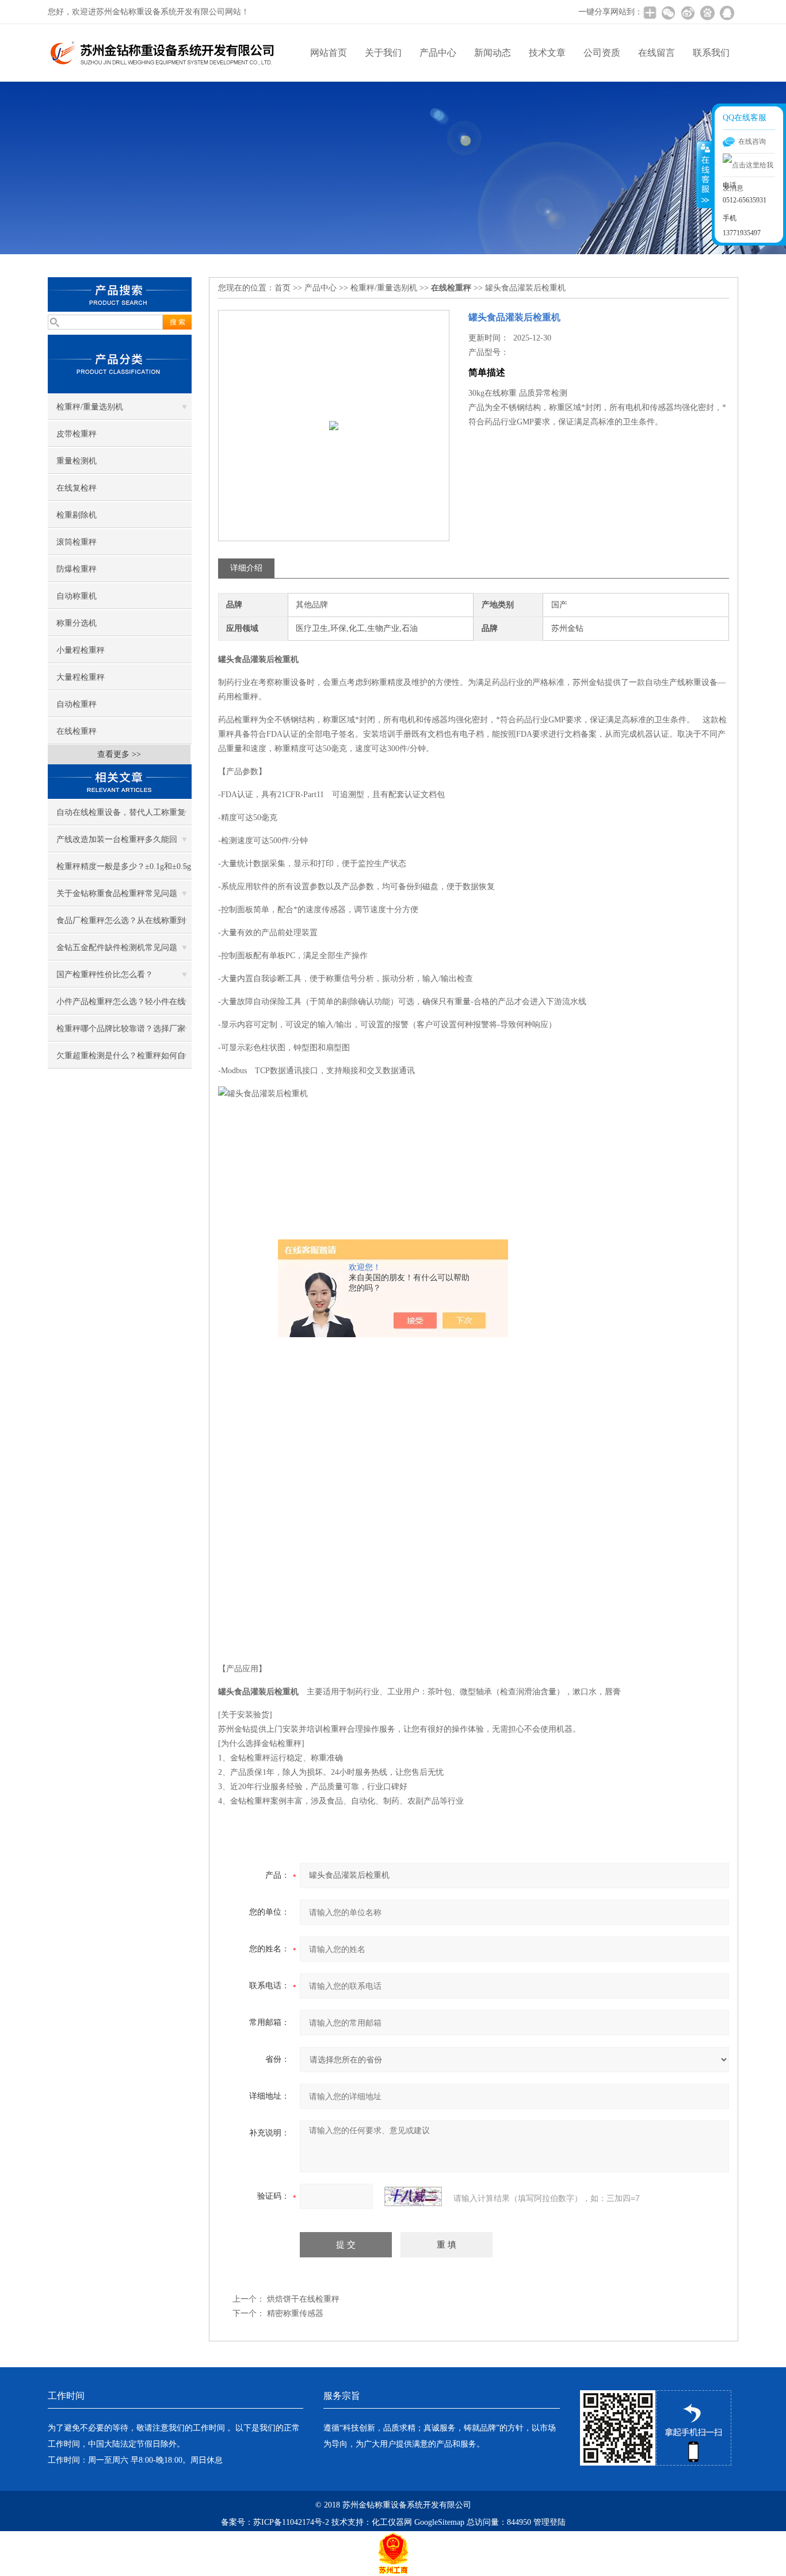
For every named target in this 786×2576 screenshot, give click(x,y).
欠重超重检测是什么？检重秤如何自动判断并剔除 (121, 1060)
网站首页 (329, 53)
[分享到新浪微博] (688, 13)
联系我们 (711, 53)
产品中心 (438, 53)
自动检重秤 (77, 704)
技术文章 (547, 53)
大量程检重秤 (81, 677)
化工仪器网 (392, 2522)
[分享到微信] (668, 13)
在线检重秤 (77, 731)
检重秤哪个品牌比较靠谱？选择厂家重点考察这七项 (121, 1033)
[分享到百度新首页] (707, 13)
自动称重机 (77, 596)
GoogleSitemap (439, 2522)
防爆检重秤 (77, 569)
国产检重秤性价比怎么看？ (105, 975)
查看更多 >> (119, 754)
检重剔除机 (77, 515)
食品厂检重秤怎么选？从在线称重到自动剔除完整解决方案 (121, 925)
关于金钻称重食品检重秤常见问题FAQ (117, 898)
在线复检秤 (77, 488)
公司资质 (602, 53)
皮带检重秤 (77, 434)
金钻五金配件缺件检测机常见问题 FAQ (117, 952)
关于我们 (383, 53)
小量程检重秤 (81, 650)
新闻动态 (493, 53)
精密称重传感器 (295, 2313)
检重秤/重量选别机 (90, 407)
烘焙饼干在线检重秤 (303, 2299)
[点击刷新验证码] (413, 2196)
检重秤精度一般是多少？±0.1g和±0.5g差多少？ (124, 871)
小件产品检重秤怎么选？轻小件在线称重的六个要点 (121, 1006)
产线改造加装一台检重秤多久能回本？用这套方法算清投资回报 (117, 844)
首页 (283, 288)
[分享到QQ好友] (727, 13)
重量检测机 (77, 461)
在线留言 (657, 53)
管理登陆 (550, 2522)
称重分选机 (77, 623)
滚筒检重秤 (77, 542)
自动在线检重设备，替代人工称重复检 (121, 817)
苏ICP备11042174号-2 (291, 2522)
